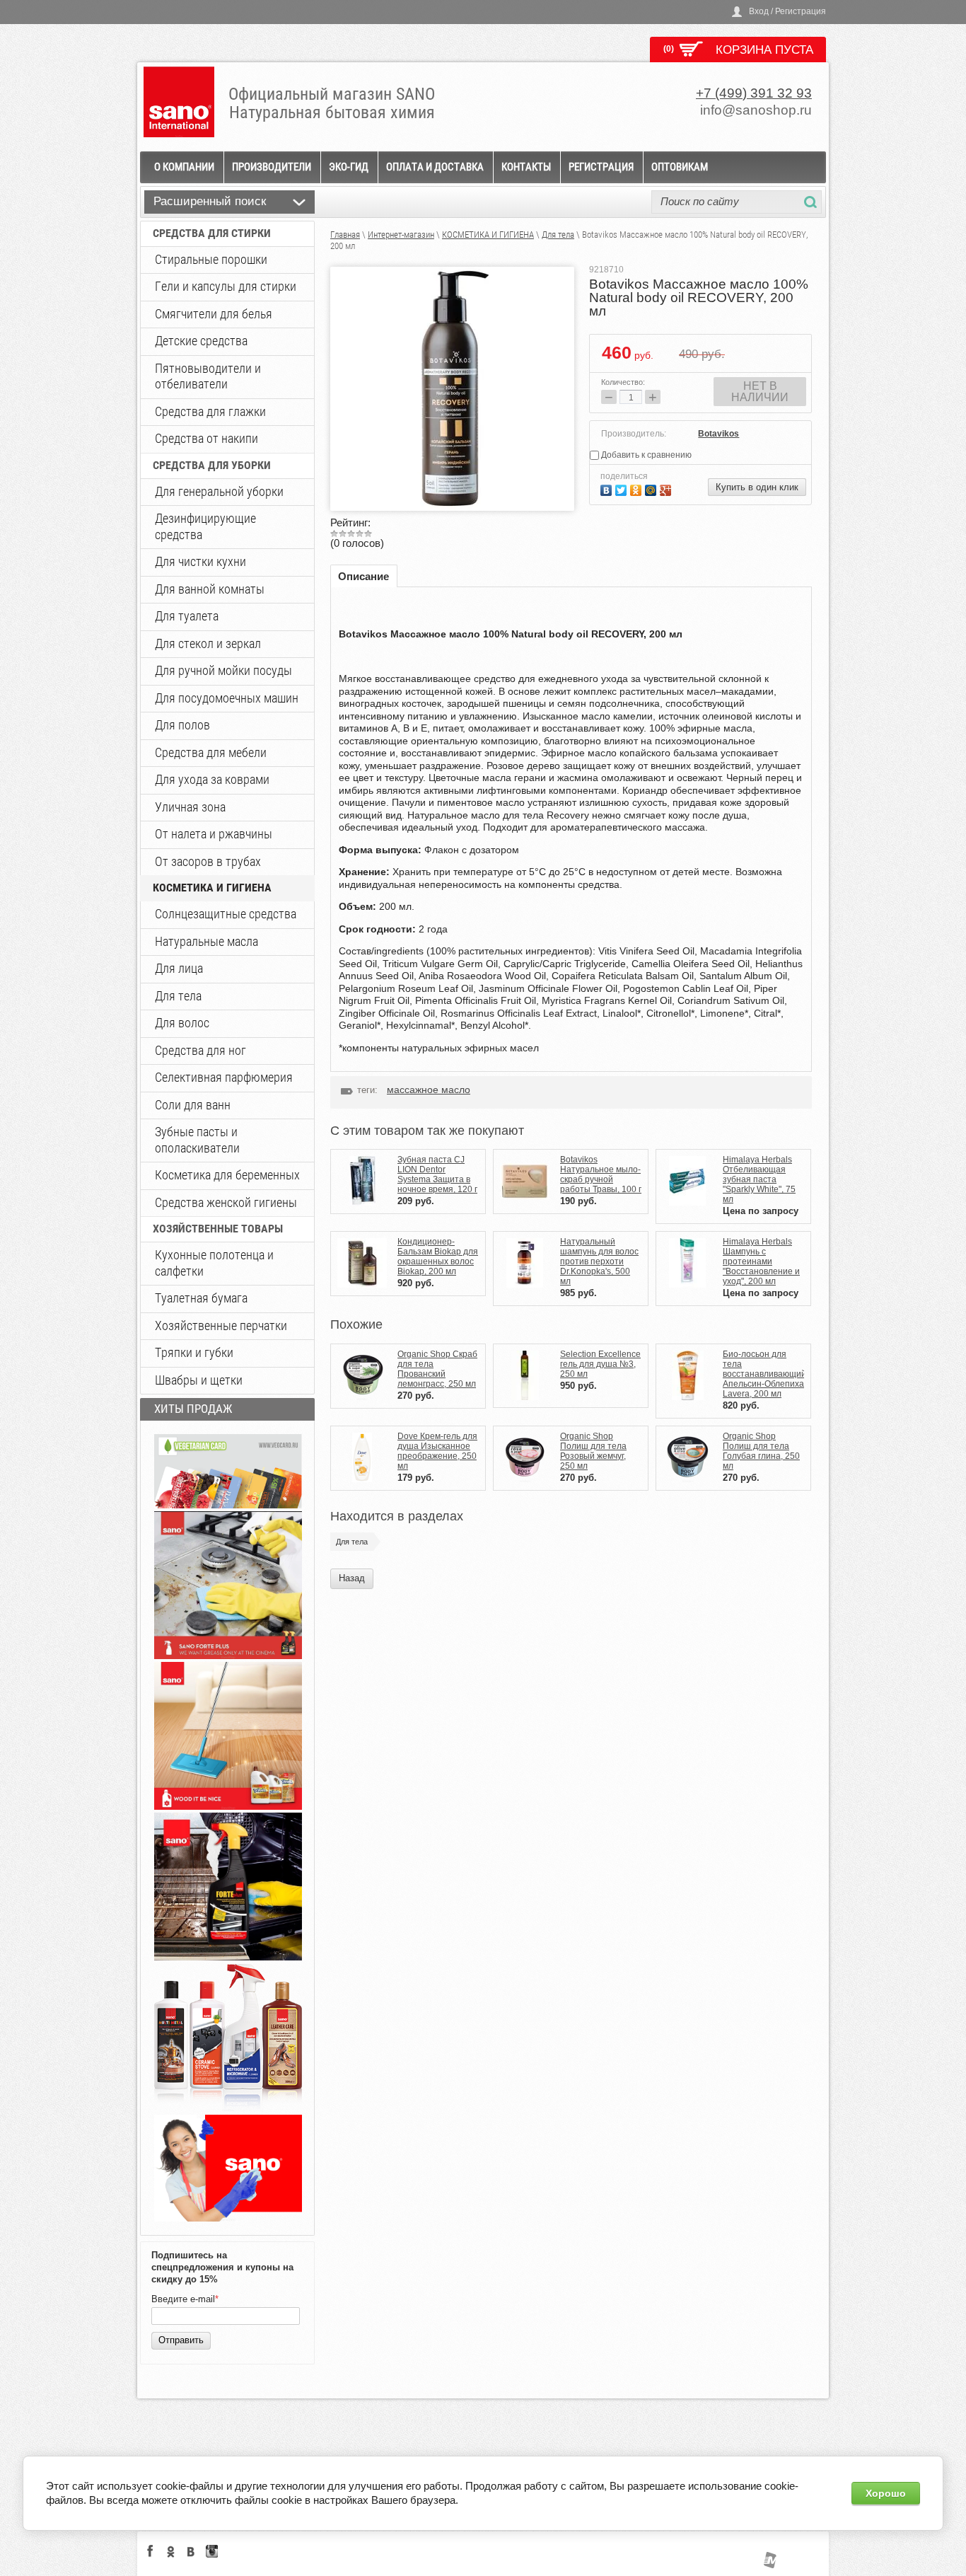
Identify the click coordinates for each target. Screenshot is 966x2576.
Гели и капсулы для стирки (226, 286)
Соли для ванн (193, 1105)
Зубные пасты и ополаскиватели (197, 1140)
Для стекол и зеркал (208, 643)
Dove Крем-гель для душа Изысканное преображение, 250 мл (437, 1451)
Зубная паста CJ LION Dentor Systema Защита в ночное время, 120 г (437, 1174)
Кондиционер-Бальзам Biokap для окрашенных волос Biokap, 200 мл (438, 1257)
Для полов (182, 725)
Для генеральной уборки (219, 491)
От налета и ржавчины (214, 834)
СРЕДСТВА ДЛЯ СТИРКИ (212, 233)
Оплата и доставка (435, 167)
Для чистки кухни (200, 561)
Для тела (178, 996)
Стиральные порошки (211, 259)
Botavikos (718, 434)
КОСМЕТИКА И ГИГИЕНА (212, 888)
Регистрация (601, 167)
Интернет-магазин (401, 235)
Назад (352, 1578)
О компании (184, 167)
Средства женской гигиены (226, 1202)
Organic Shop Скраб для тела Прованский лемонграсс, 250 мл (437, 1369)
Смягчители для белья (214, 314)
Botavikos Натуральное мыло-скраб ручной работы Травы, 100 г (601, 1174)
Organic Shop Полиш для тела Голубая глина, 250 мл (761, 1451)
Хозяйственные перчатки (221, 1325)
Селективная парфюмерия (224, 1077)
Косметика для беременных (227, 1175)
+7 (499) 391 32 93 (754, 93)
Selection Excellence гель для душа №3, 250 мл (600, 1364)
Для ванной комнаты (210, 589)
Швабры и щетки (199, 1380)
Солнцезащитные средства (226, 914)
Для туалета (187, 616)
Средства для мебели (211, 752)
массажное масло (429, 1090)
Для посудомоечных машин (227, 698)
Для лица (179, 968)
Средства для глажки (210, 411)
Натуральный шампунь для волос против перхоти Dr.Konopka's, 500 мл (599, 1261)
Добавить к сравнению (645, 455)
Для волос (182, 1023)
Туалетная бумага (201, 1298)
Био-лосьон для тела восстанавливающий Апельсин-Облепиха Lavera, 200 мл (764, 1374)
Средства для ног (200, 1050)
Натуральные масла (206, 941)
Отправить (181, 2340)
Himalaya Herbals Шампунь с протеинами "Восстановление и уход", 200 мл (761, 1261)
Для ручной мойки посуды (223, 670)
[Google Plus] (667, 489)
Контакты (526, 167)
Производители (272, 167)
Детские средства (201, 341)
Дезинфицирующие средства (205, 526)
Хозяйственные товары (218, 1229)
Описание (363, 576)
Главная (345, 235)
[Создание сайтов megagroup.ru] (770, 2565)
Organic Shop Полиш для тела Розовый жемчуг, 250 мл (593, 1451)
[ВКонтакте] (608, 489)
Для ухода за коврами (212, 779)
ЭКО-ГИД (349, 167)
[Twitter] (623, 489)
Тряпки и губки (194, 1352)
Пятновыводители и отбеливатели (208, 376)
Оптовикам (680, 167)
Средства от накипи (206, 438)
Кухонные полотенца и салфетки (214, 1263)
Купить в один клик (757, 487)
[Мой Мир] (652, 489)
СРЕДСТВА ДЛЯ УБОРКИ (212, 465)
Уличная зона (190, 807)
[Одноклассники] (638, 489)
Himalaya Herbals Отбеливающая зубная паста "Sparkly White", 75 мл (759, 1179)
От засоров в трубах (208, 861)
